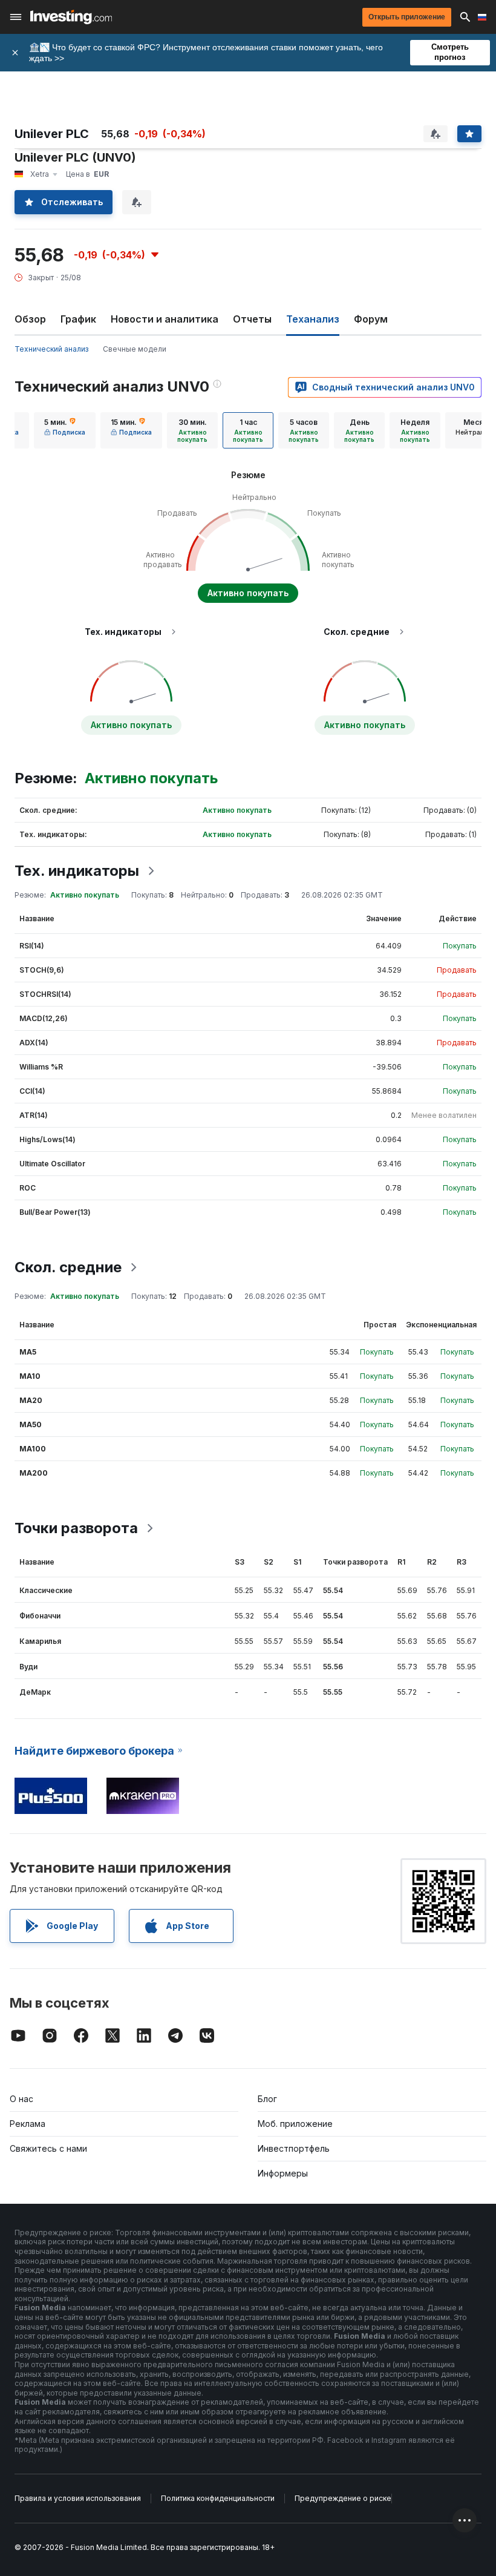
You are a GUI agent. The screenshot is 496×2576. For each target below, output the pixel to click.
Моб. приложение (295, 2124)
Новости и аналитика (165, 319)
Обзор (30, 319)
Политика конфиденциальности (218, 2498)
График (78, 319)
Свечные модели (135, 349)
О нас (21, 2099)
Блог (267, 2099)
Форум (371, 319)
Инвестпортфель (294, 2148)
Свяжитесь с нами (48, 2148)
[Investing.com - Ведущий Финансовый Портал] (71, 17)
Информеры (283, 2173)
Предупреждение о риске (343, 2498)
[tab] (65, 430)
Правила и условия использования (78, 2498)
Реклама (28, 2124)
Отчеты (252, 319)
